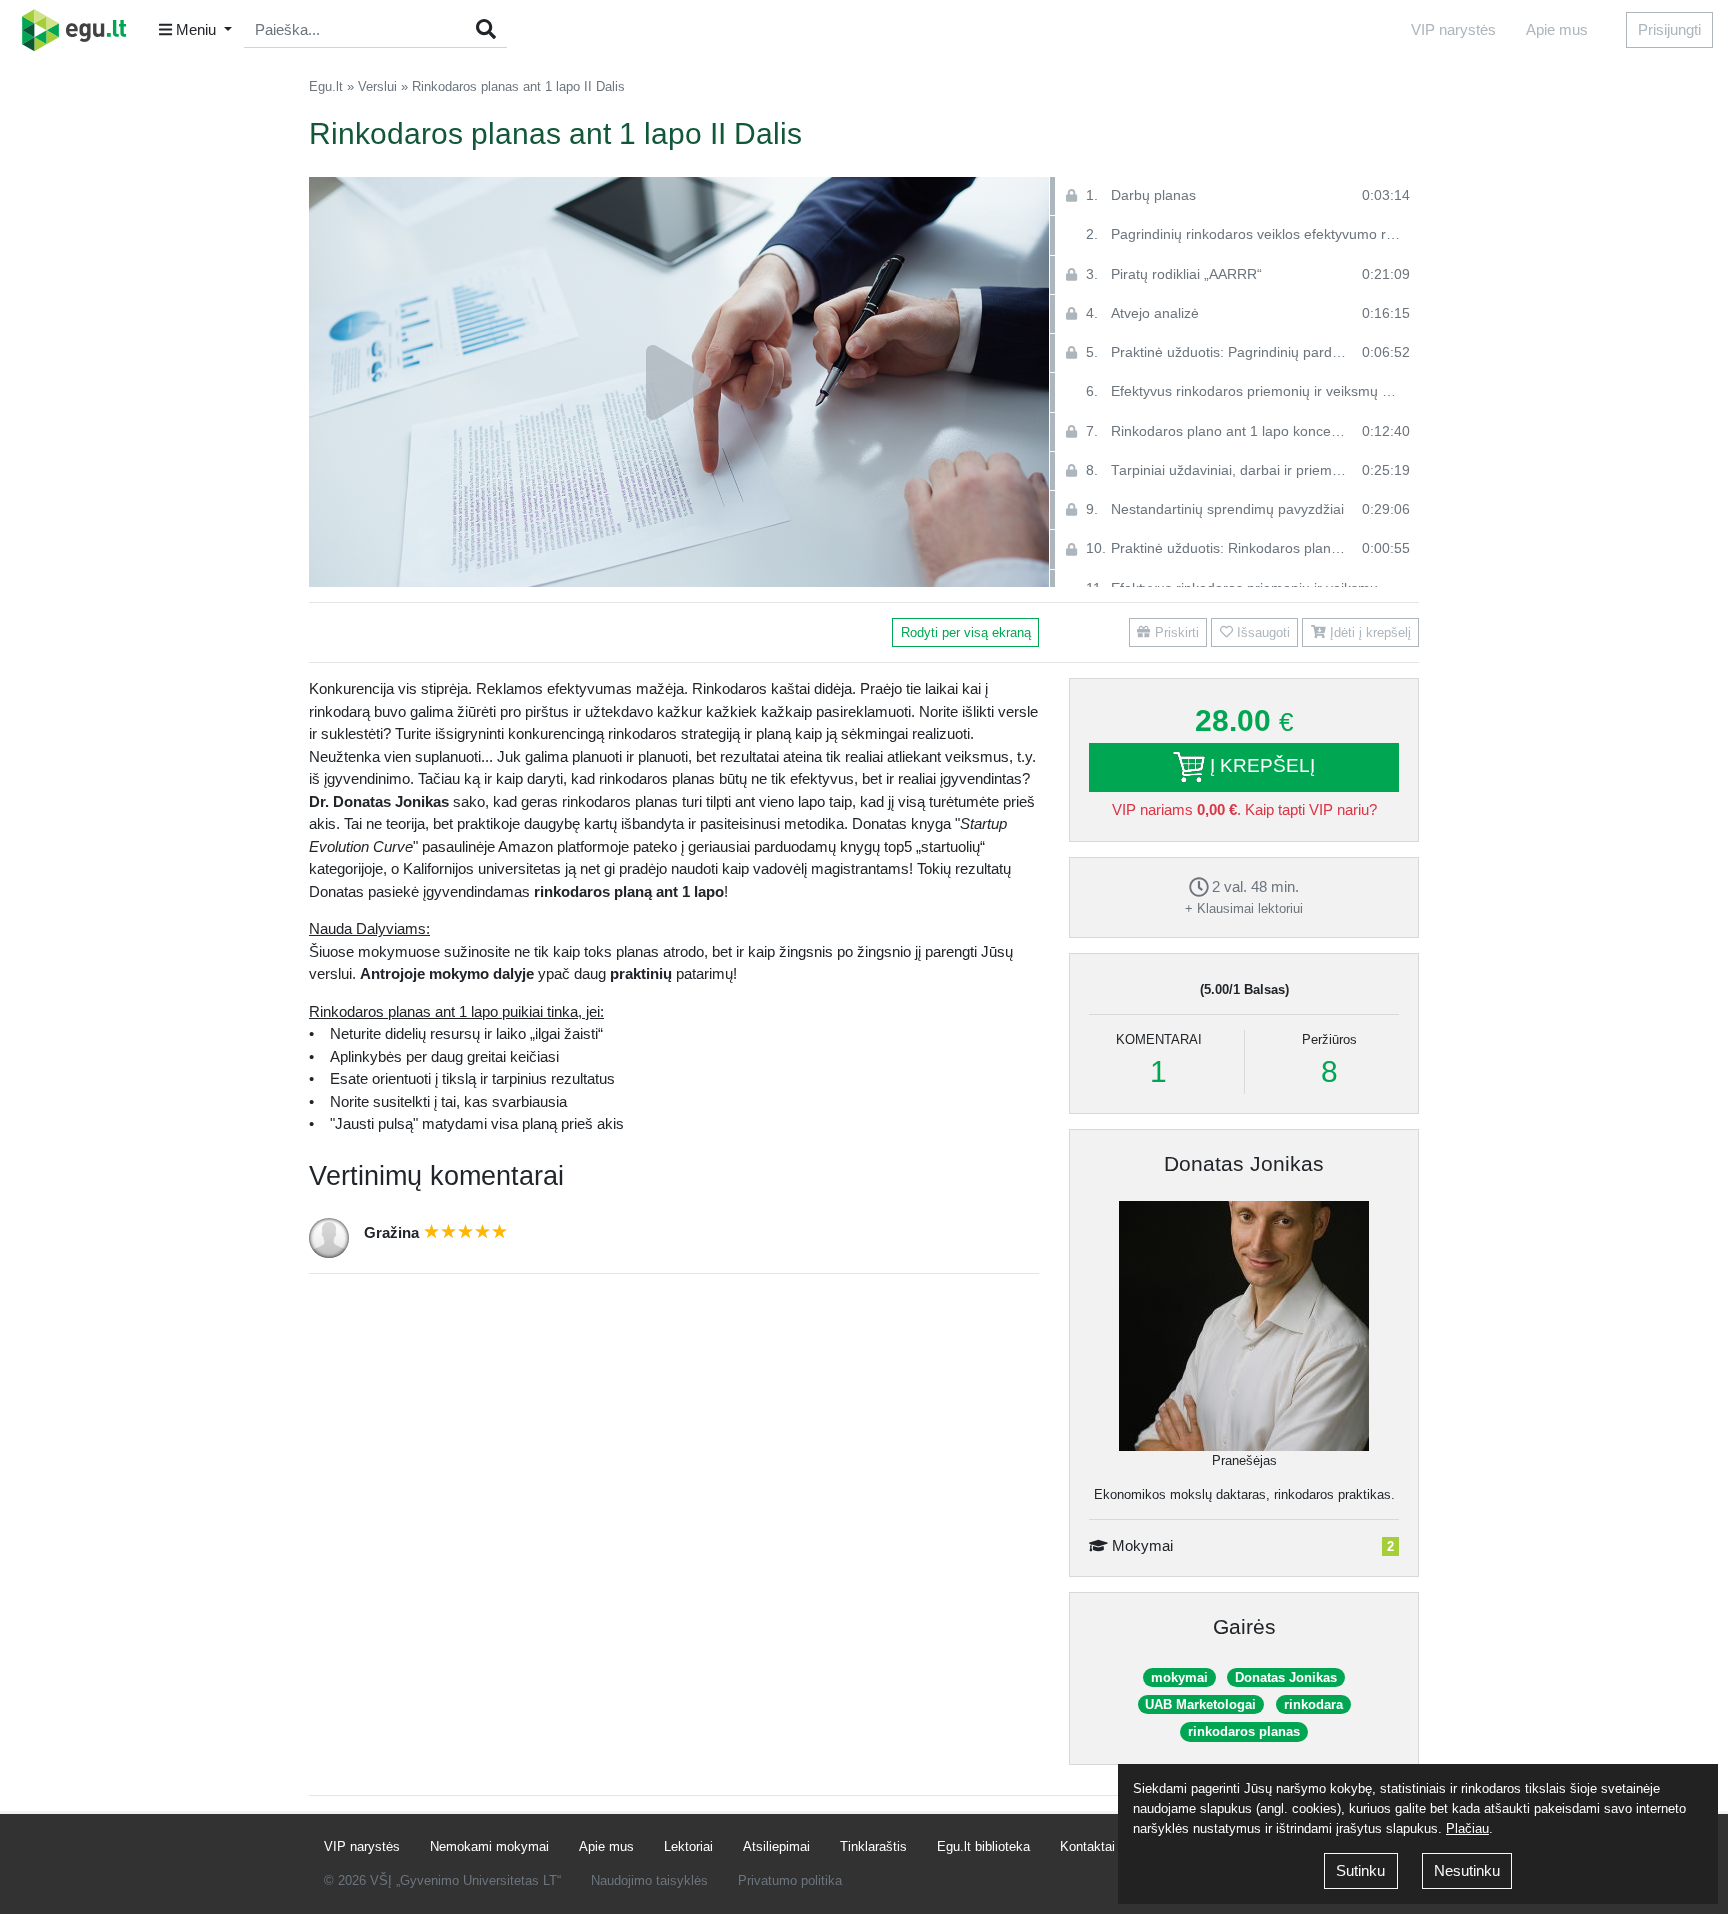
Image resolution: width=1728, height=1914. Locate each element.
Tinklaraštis (873, 1846)
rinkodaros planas (1244, 1731)
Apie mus (1557, 29)
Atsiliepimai (776, 1846)
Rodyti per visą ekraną (966, 632)
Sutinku (1360, 1870)
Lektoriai (688, 1846)
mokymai (1179, 1677)
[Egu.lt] (81, 30)
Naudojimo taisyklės (649, 1880)
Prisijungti (1669, 29)
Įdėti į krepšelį (1368, 632)
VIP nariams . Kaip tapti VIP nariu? (1244, 809)
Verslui (377, 86)
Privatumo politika (790, 1880)
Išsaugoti (1261, 632)
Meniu (196, 29)
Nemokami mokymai (489, 1846)
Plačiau (1467, 1828)
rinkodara (1313, 1704)
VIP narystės (1453, 29)
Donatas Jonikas (1244, 1163)
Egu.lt (326, 86)
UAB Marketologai (1200, 1704)
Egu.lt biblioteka (983, 1846)
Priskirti (1175, 632)
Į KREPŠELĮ (1260, 765)
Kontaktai (1087, 1846)
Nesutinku (1467, 1870)
